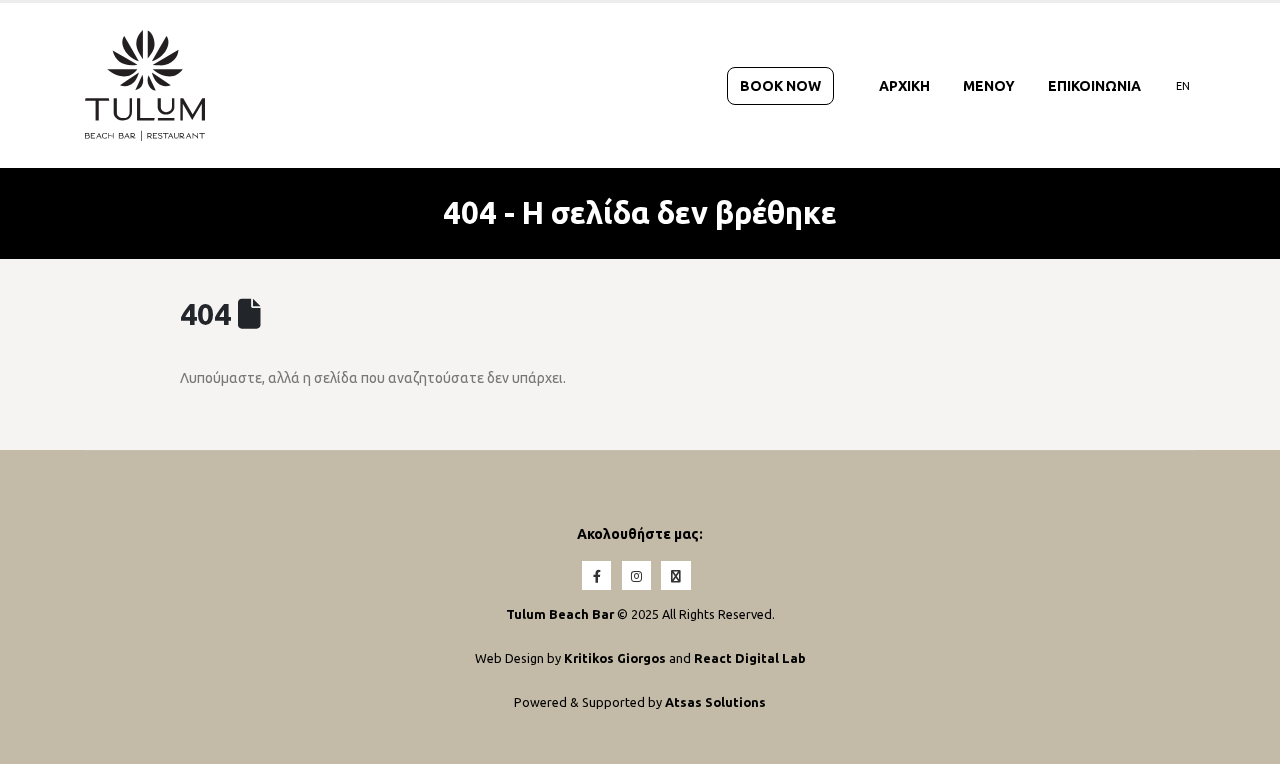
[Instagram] (636, 575)
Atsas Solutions (715, 702)
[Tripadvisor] (675, 575)
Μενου (989, 86)
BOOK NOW (780, 86)
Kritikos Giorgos (616, 658)
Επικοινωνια (1094, 86)
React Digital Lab (750, 658)
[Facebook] (596, 575)
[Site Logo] (145, 85)
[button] (1236, 740)
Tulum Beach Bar (560, 614)
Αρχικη (904, 86)
